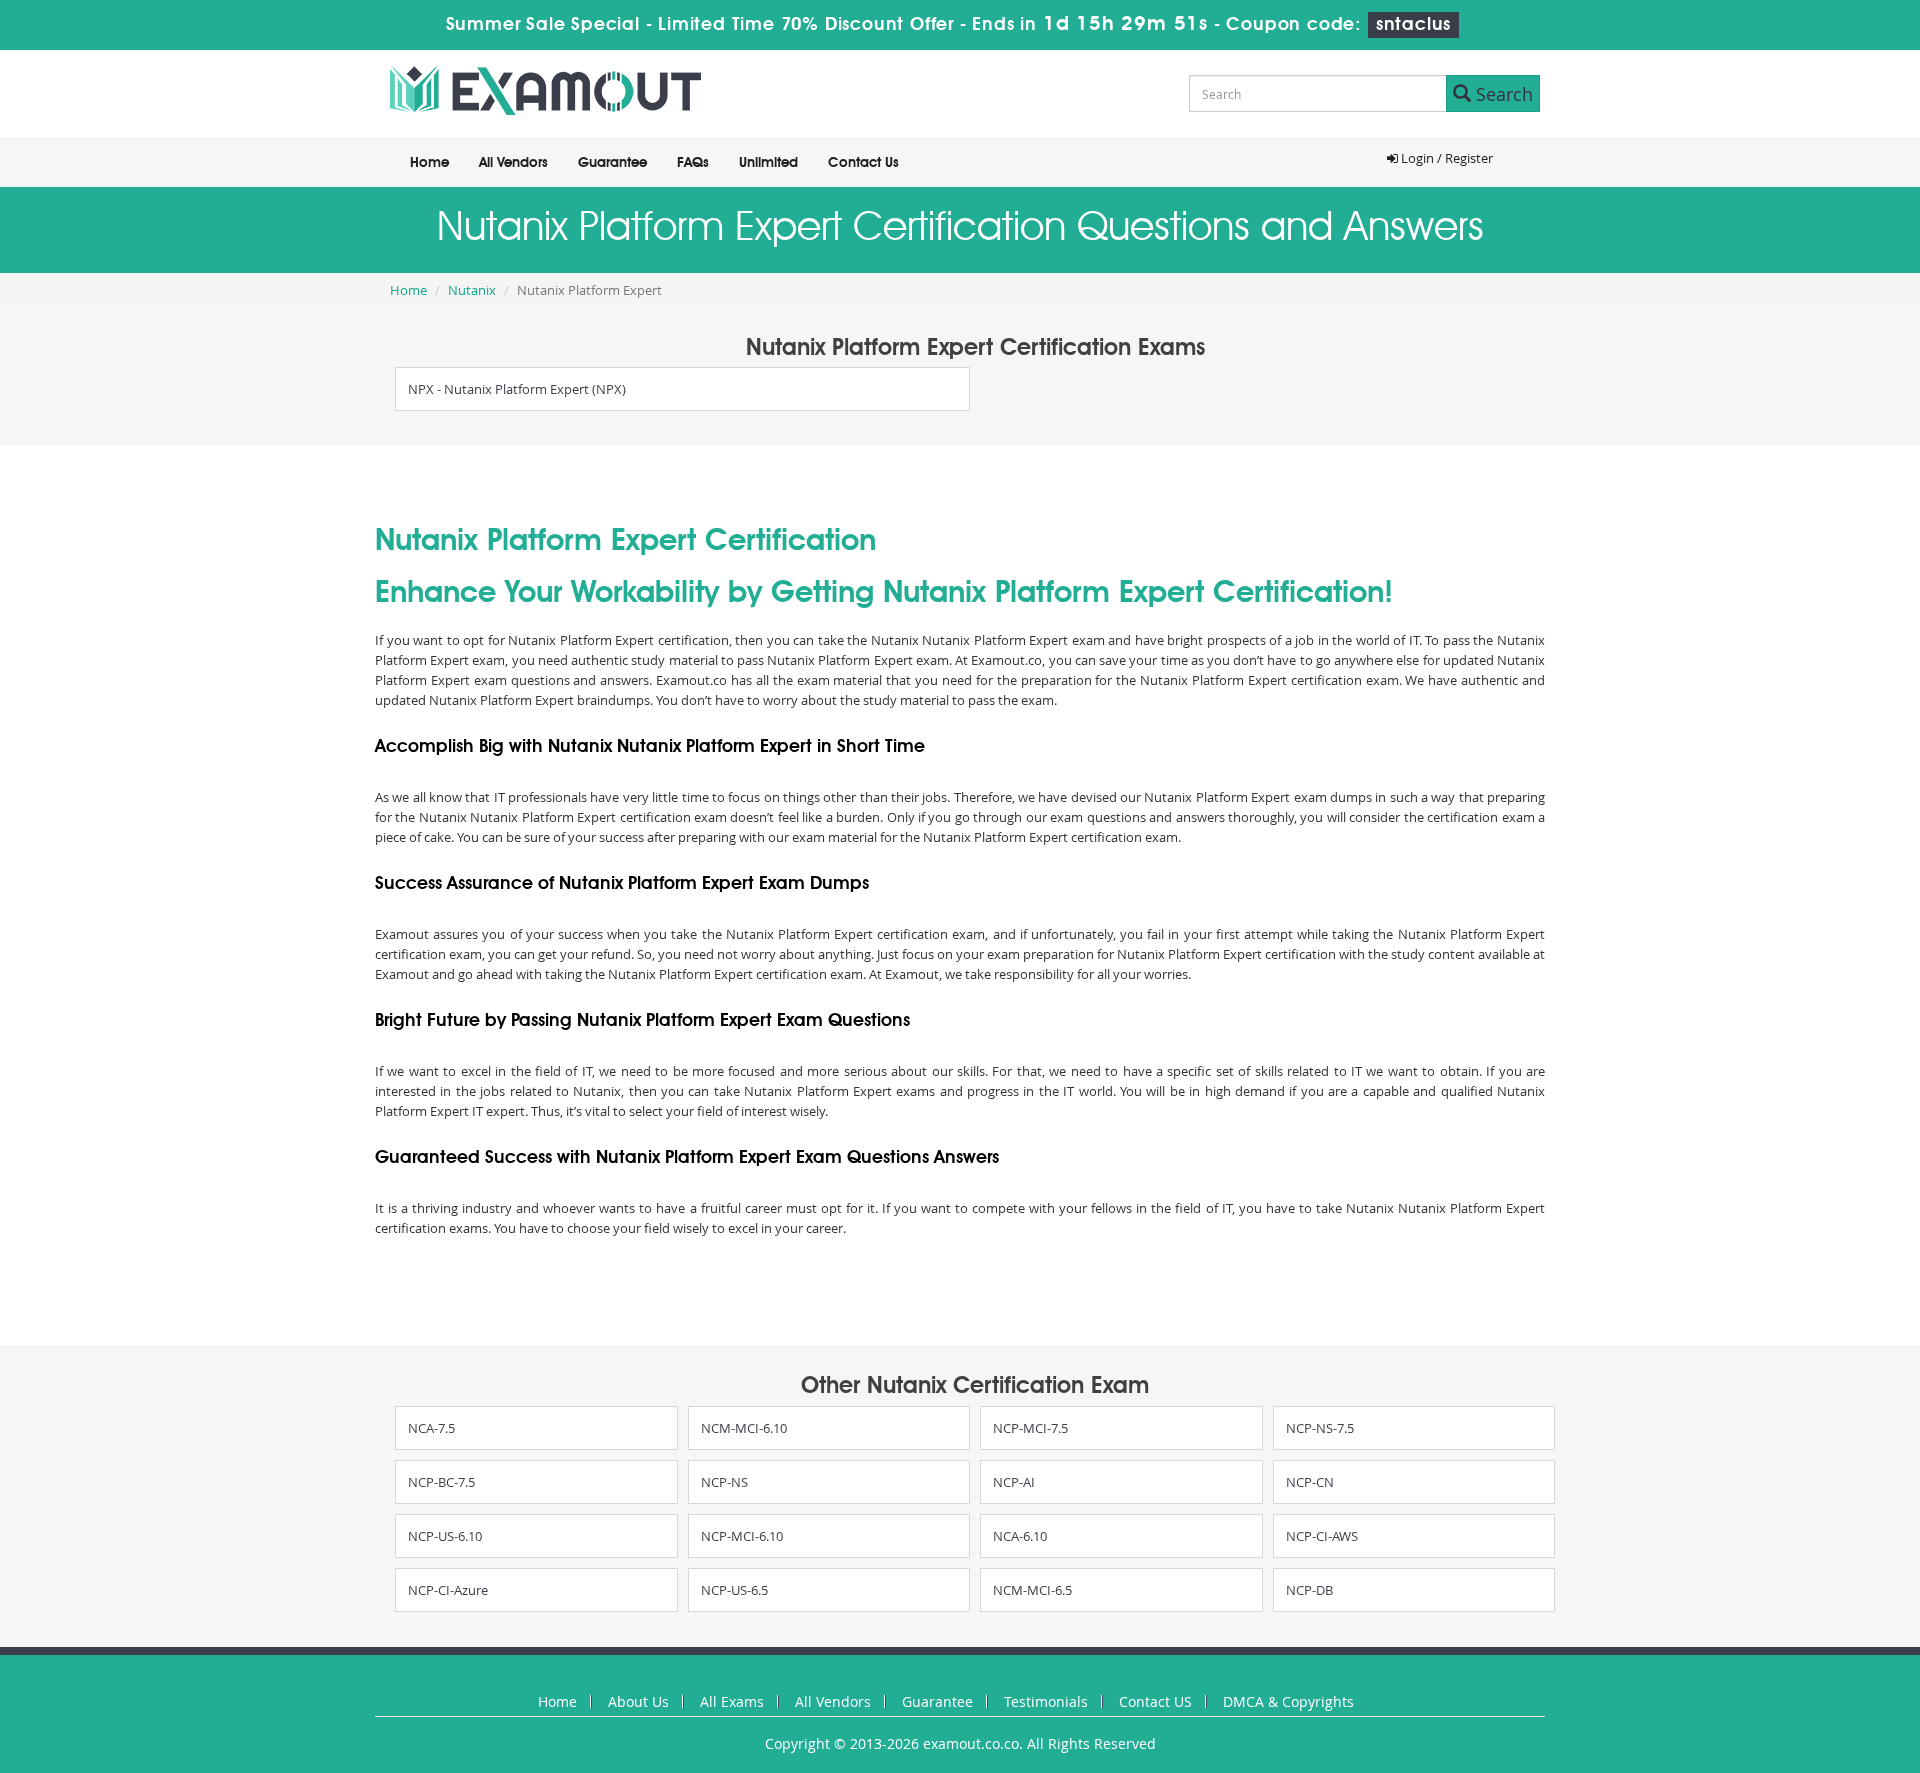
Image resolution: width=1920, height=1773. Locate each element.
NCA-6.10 (1020, 1536)
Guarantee (612, 163)
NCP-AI (1014, 1482)
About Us (638, 1701)
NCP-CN (1310, 1482)
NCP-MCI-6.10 (742, 1536)
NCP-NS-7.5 (1320, 1428)
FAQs (693, 163)
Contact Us (863, 163)
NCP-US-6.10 (445, 1536)
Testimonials (1046, 1701)
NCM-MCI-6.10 (744, 1428)
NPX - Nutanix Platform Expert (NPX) (517, 389)
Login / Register (1445, 158)
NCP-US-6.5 (734, 1590)
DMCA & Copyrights (1288, 1701)
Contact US (1155, 1701)
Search (1502, 94)
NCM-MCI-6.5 (1032, 1590)
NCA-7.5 (431, 1428)
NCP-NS (724, 1482)
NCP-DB (1309, 1590)
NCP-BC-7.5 (441, 1482)
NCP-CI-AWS (1322, 1536)
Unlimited (768, 163)
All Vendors (513, 163)
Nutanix (472, 290)
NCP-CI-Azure (448, 1590)
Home (429, 163)
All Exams (732, 1701)
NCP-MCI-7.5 (1030, 1428)
